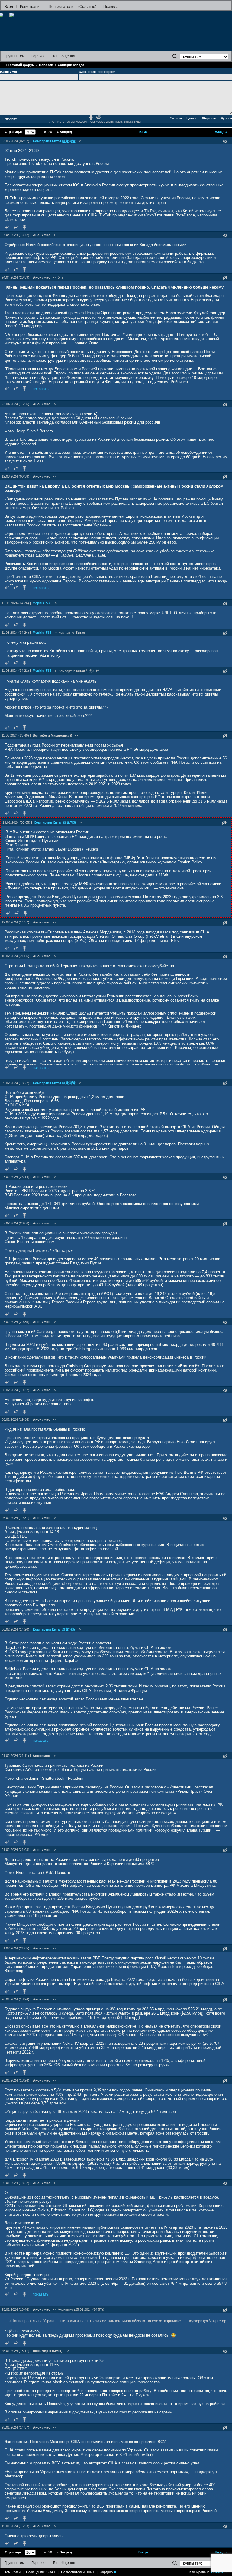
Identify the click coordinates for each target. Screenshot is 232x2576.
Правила (111, 7)
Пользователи (61, 7)
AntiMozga (219, 2572)
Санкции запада (71, 65)
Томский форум (21, 65)
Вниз (143, 132)
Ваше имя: (9, 72)
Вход (9, 7)
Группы (14, 56)
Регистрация (31, 7)
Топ (64, 56)
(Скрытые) (87, 7)
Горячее (39, 56)
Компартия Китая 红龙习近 (54, 141)
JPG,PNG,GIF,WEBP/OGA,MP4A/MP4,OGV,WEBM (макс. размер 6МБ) (95, 122)
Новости (46, 65)
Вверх (143, 2552)
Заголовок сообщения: (98, 72)
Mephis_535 (42, 603)
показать (41, 389)
